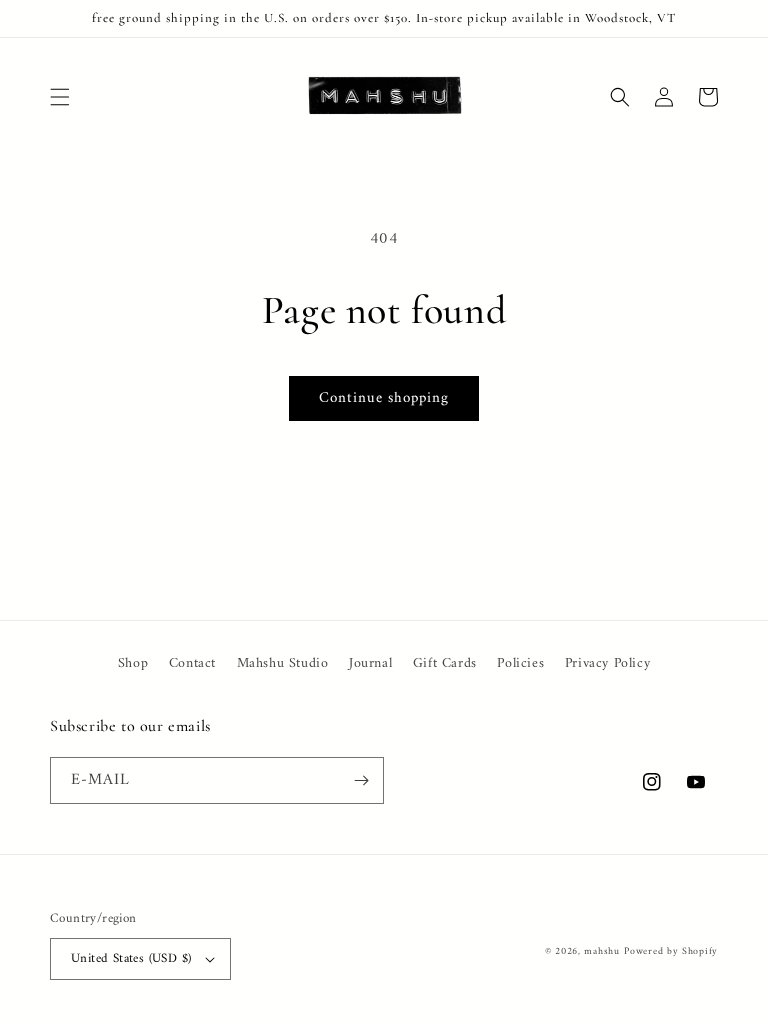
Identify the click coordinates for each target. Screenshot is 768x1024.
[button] (60, 97)
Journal (370, 663)
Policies (520, 663)
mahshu (601, 951)
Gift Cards (445, 663)
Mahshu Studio (283, 663)
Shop (133, 663)
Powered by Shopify (671, 951)
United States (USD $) (131, 958)
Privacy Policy (607, 663)
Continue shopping (384, 398)
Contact (192, 663)
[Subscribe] (361, 780)
